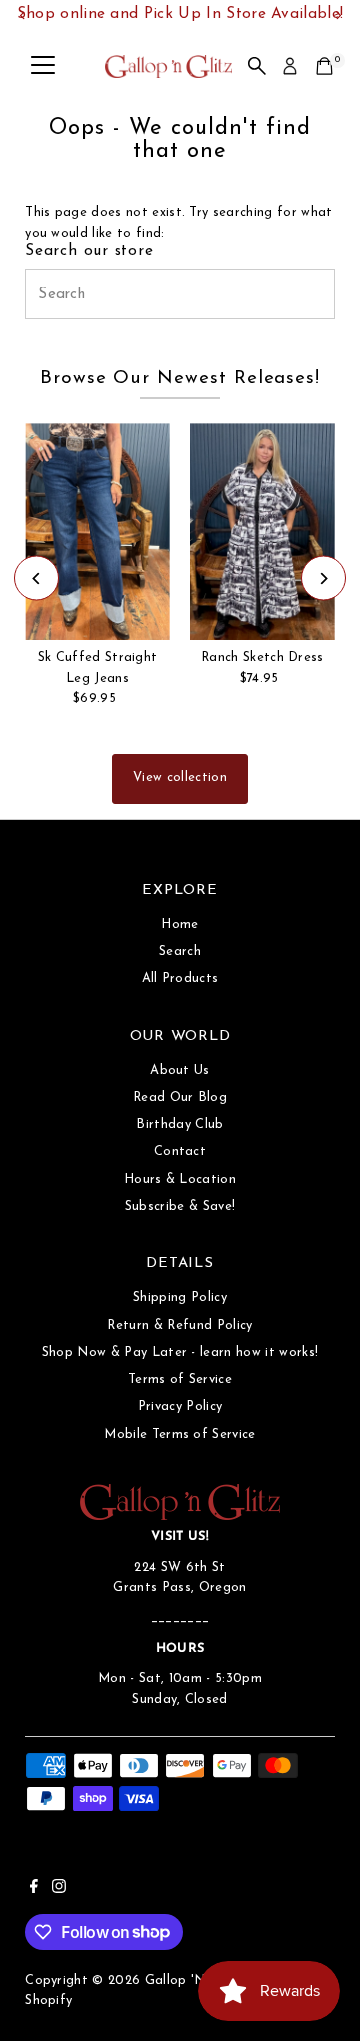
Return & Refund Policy (179, 1325)
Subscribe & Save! (180, 1206)
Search (180, 951)
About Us (180, 1070)
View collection (180, 777)
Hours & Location (180, 1179)
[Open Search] (257, 66)
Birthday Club (179, 1124)
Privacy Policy (180, 1406)
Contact (180, 1151)
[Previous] (36, 578)
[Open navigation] (43, 66)
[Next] (323, 578)
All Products (180, 978)
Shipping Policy (180, 1297)
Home (179, 924)
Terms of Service (180, 1379)
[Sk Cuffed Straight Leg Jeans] (97, 531)
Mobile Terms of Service (179, 1434)
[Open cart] (324, 66)
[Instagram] (59, 1890)
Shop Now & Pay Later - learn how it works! (180, 1352)
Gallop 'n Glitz (192, 1980)
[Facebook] (34, 1890)
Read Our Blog (180, 1097)
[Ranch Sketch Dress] (262, 531)
